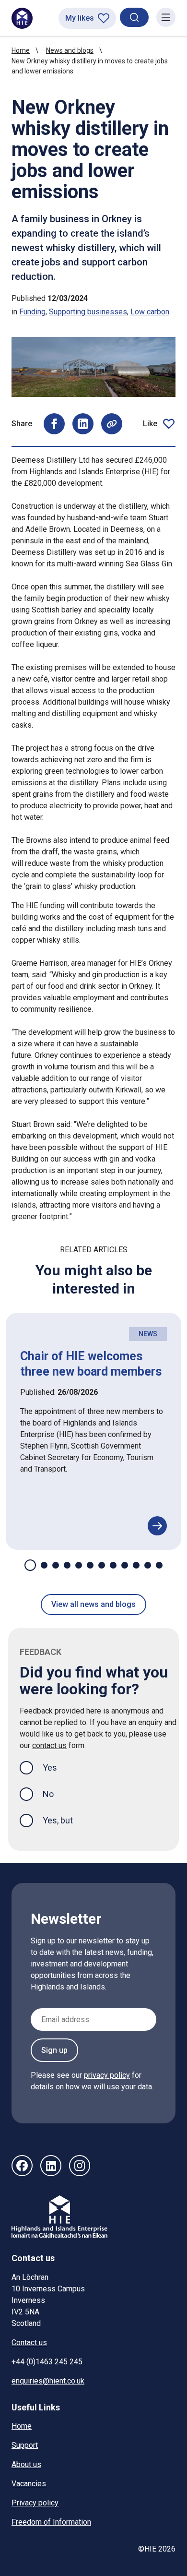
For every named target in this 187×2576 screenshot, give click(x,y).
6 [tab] (90, 1565)
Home (21, 50)
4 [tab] (67, 1565)
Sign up (54, 2050)
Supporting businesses (88, 312)
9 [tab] (125, 1565)
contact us (49, 1745)
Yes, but (58, 1820)
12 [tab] (159, 1565)
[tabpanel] (93, 1431)
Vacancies (29, 2484)
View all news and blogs (93, 1604)
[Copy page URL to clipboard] (112, 424)
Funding (32, 312)
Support (25, 2445)
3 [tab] (56, 1565)
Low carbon (150, 312)
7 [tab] (102, 1565)
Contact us (29, 2342)
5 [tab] (79, 1565)
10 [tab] (136, 1565)
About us (26, 2464)
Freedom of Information (51, 2522)
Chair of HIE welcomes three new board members (91, 1364)
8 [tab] (113, 1565)
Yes (58, 1767)
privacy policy (107, 2075)
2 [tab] (44, 1565)
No (48, 1794)
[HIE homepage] (22, 18)
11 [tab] (148, 1565)
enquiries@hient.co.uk (48, 2381)
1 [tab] (30, 1565)
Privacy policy (35, 2503)
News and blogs (70, 50)
